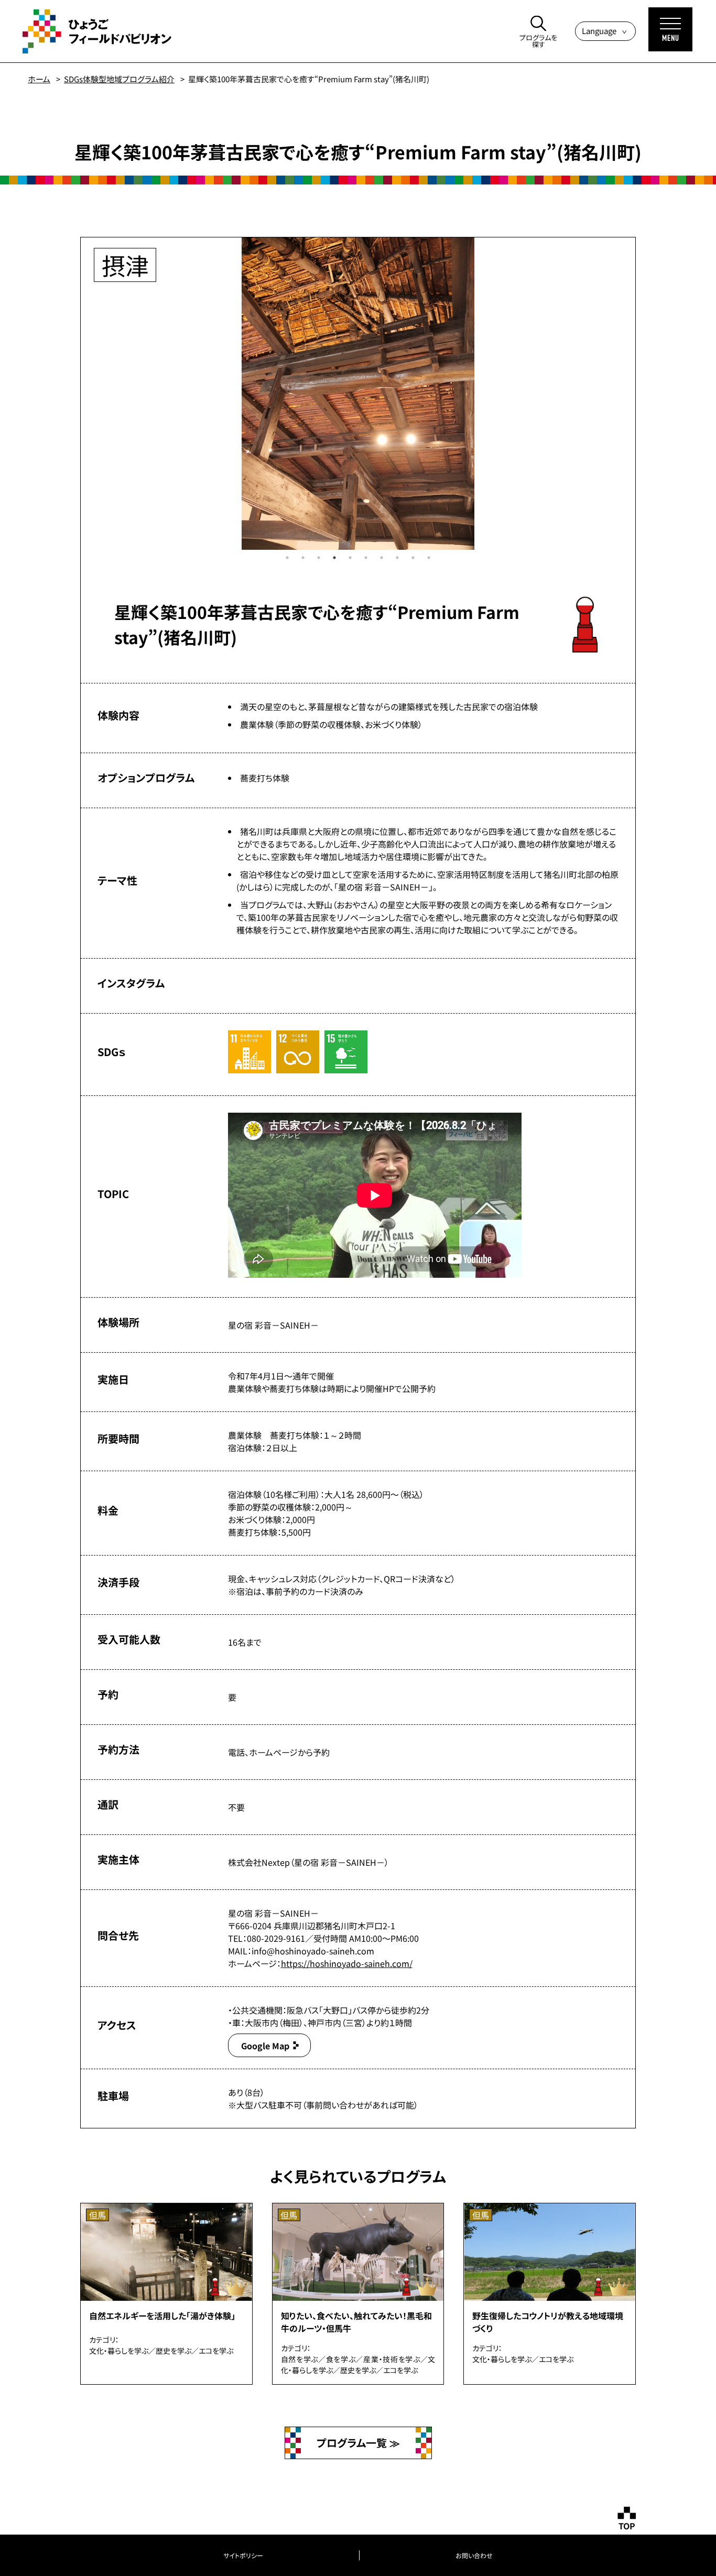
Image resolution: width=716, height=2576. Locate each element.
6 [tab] (366, 558)
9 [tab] (413, 558)
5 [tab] (350, 558)
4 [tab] (334, 558)
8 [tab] (397, 558)
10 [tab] (429, 558)
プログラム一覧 (353, 2443)
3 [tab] (319, 558)
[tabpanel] (358, 394)
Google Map (265, 2046)
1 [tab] (287, 558)
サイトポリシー (243, 2555)
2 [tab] (303, 558)
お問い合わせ (474, 2555)
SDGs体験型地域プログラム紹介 (119, 79)
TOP (627, 2526)
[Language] (605, 31)
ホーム (39, 79)
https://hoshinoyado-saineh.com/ (347, 1963)
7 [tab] (382, 558)
